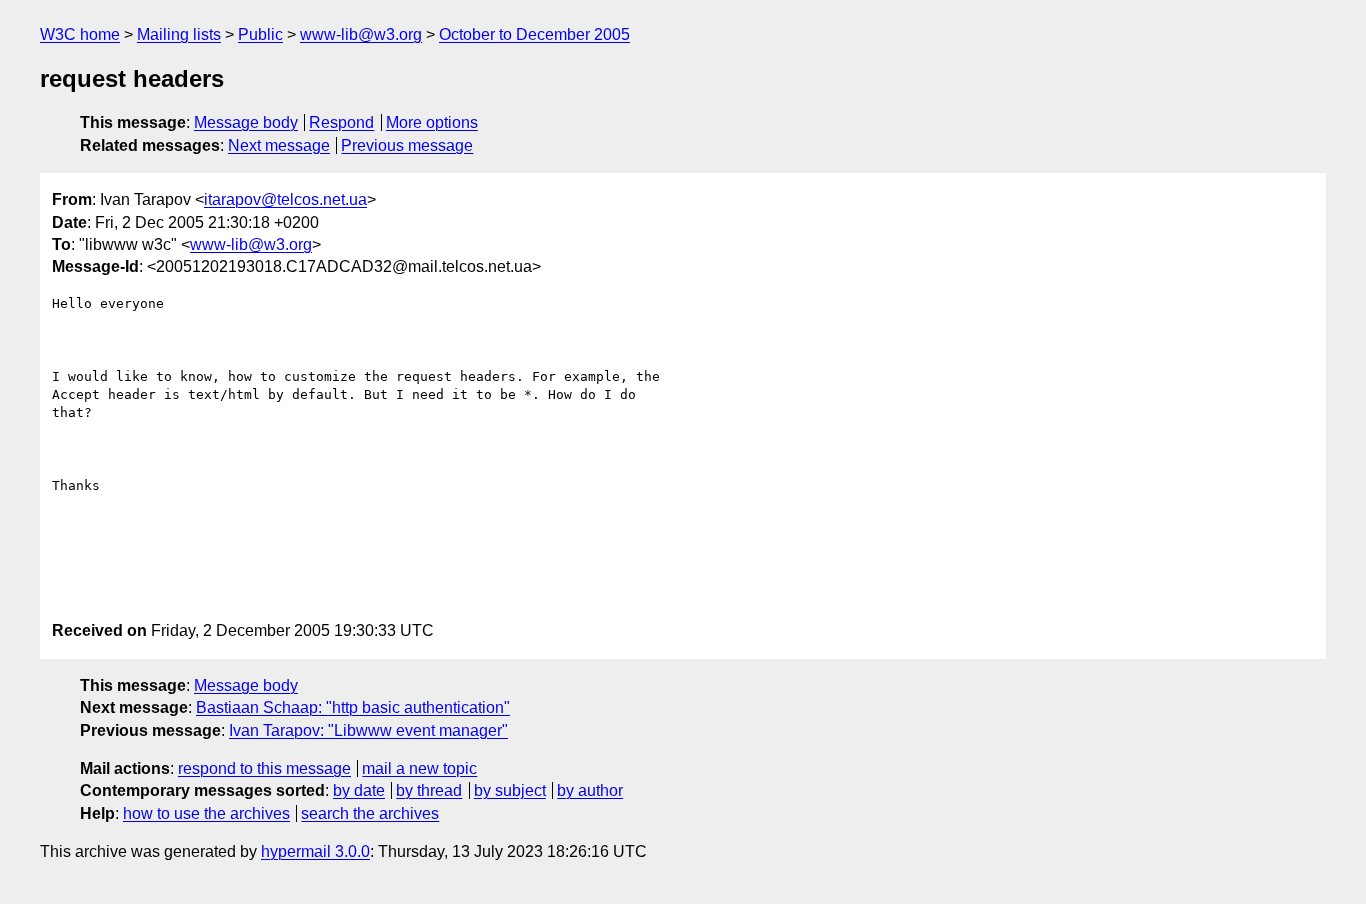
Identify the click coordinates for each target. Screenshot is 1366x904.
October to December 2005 (534, 34)
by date (359, 790)
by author (590, 790)
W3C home (80, 34)
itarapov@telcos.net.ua (285, 199)
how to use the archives (206, 813)
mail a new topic (419, 768)
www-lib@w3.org (361, 34)
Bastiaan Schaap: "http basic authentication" (353, 707)
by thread (429, 790)
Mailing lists (179, 34)
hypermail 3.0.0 (315, 851)
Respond (341, 122)
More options (432, 122)
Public (260, 34)
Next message (279, 145)
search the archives (370, 813)
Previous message (407, 145)
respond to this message (264, 768)
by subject (510, 790)
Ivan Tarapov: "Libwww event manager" (368, 730)
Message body (246, 122)
